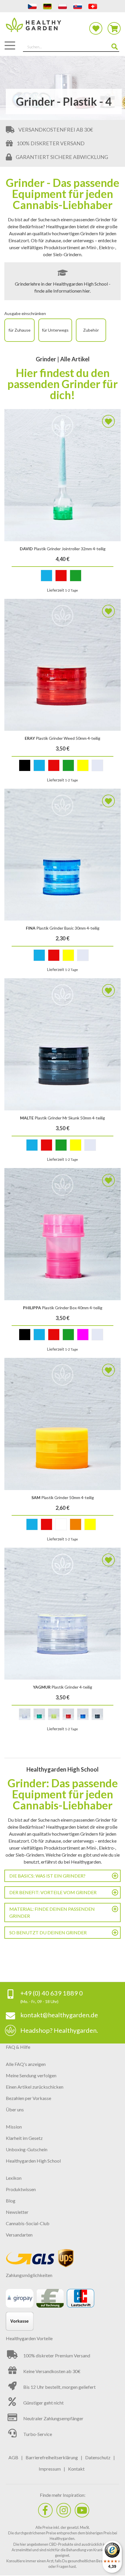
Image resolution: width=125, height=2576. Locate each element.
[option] (47, 576)
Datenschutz (98, 2457)
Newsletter (17, 2212)
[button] (108, 421)
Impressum (50, 2469)
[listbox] (63, 577)
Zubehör (91, 330)
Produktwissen (21, 2189)
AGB (13, 2457)
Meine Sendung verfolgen (31, 2075)
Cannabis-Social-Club (28, 2223)
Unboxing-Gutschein (27, 2149)
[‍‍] (45, 2510)
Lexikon (14, 2178)
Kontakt (76, 2469)
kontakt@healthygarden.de (59, 2015)
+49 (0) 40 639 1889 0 (52, 1993)
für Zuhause (19, 330)
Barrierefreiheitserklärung (52, 2457)
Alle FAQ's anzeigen (26, 2064)
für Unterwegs (55, 330)
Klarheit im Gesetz (24, 2138)
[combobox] (71, 47)
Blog (11, 2201)
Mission (14, 2127)
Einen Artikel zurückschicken (35, 2087)
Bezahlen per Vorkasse (28, 2098)
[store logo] (63, 28)
